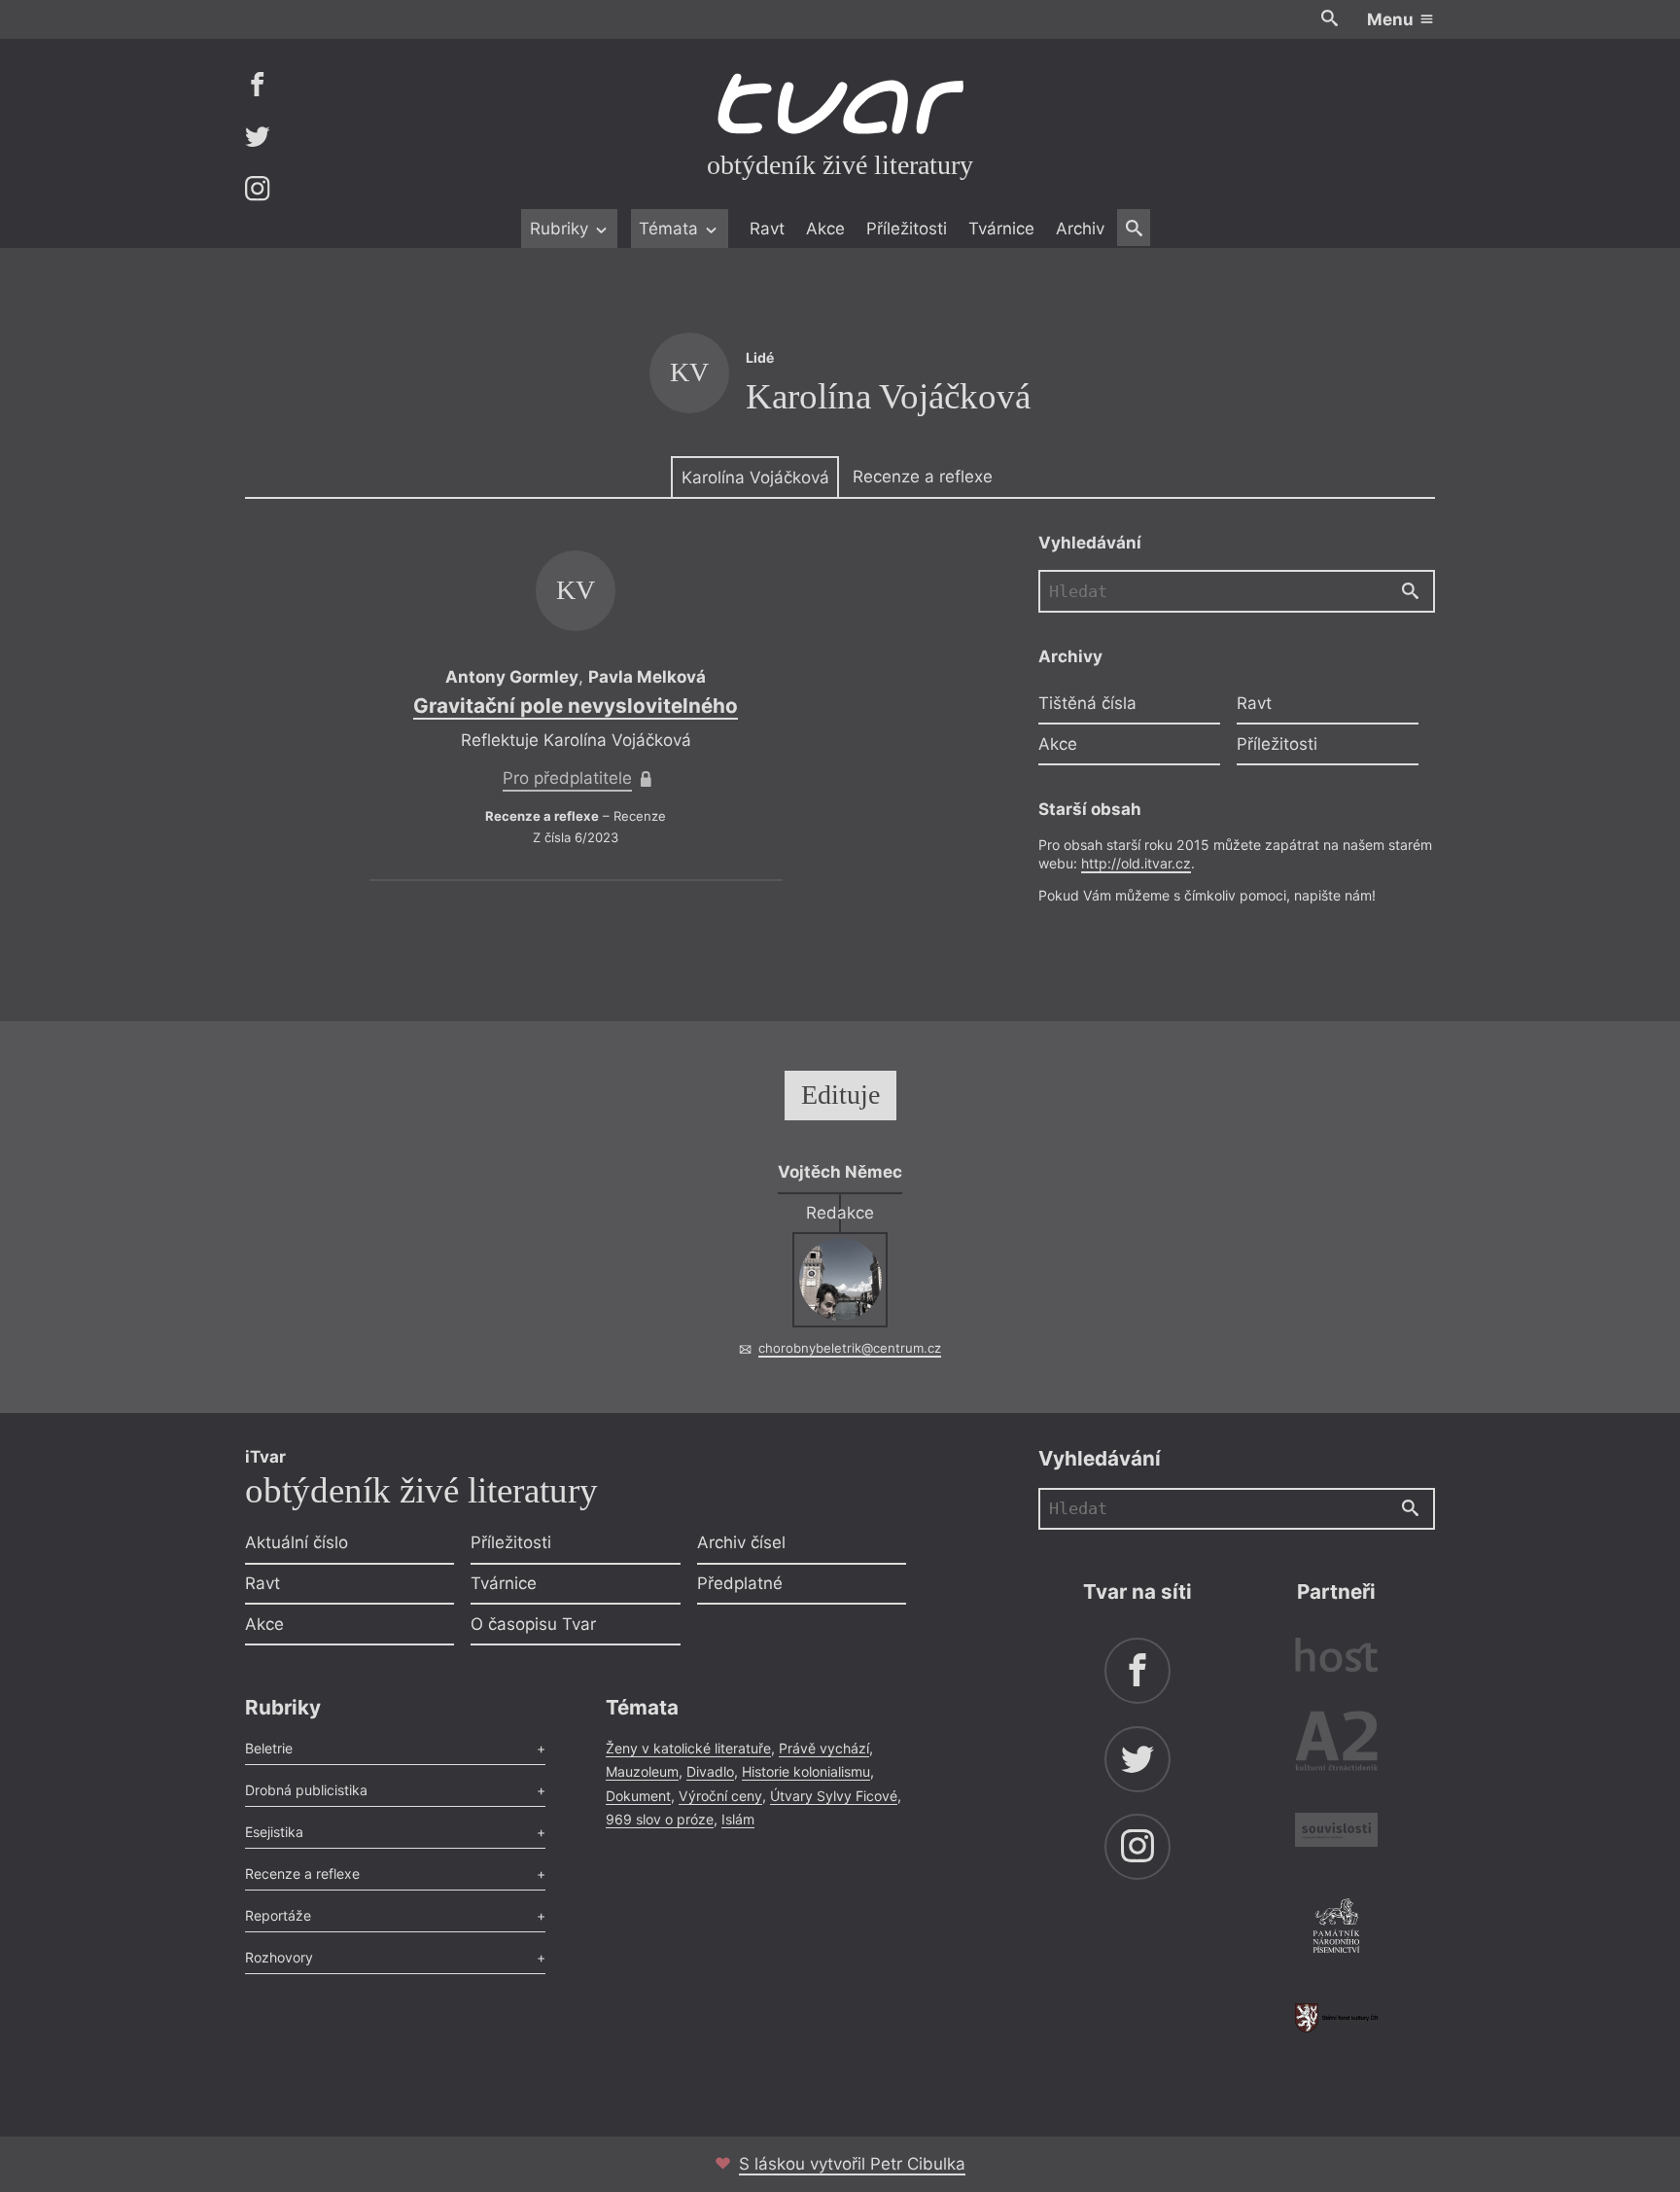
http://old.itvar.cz (1136, 863)
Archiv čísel (741, 1542)
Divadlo (710, 1771)
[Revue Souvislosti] (1336, 1833)
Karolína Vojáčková (755, 477)
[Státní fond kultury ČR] (1336, 2017)
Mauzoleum (642, 1771)
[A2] (1336, 1745)
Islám (738, 1819)
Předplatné (740, 1583)
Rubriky (561, 229)
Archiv (1080, 229)
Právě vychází (824, 1748)
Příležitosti (907, 229)
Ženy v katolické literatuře (688, 1748)
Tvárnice (1001, 229)
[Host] (1336, 1658)
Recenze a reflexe (923, 477)
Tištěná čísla (1087, 703)
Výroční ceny (720, 1796)
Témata (671, 229)
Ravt (767, 229)
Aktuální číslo (297, 1542)
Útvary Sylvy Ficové (834, 1796)
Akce (825, 229)
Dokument (638, 1796)
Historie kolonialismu (806, 1771)
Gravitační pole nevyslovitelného (576, 706)
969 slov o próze (660, 1819)
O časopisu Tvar (533, 1624)
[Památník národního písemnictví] (1336, 1928)
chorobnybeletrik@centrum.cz (850, 1348)
